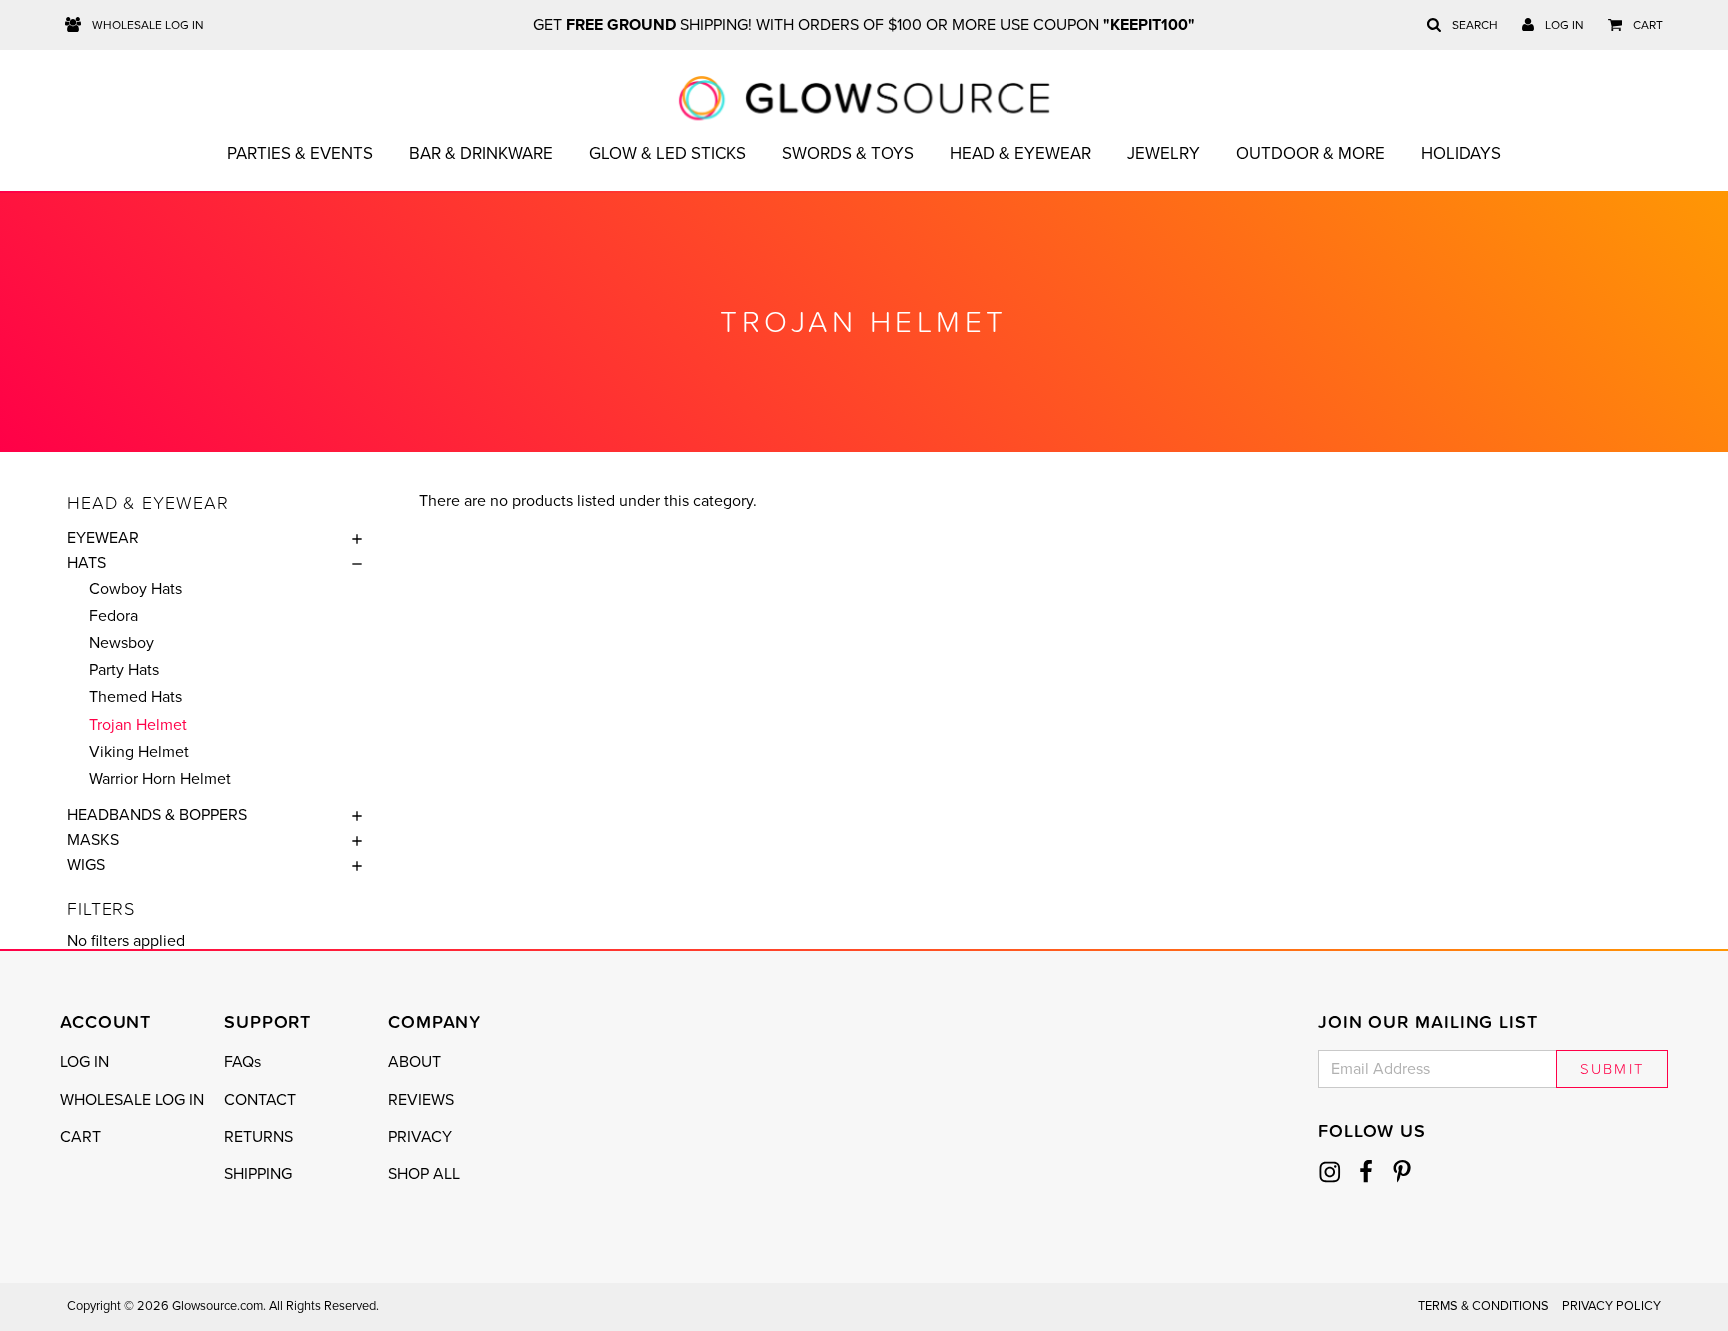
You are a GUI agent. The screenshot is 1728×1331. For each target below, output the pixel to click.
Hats (86, 563)
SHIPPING (258, 1174)
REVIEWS (421, 1100)
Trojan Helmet (138, 725)
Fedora (113, 616)
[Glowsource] (864, 98)
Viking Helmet (139, 752)
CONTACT (260, 1100)
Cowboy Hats (135, 589)
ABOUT (414, 1062)
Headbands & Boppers (157, 815)
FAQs (242, 1062)
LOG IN (84, 1062)
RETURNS (258, 1137)
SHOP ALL (424, 1174)
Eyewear (103, 538)
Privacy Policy (1611, 1306)
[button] (352, 538)
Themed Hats (135, 697)
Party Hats (124, 670)
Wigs (86, 865)
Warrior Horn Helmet (160, 779)
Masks (93, 840)
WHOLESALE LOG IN (132, 1100)
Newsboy (121, 643)
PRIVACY (420, 1137)
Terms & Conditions (1483, 1306)
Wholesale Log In (146, 25)
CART (80, 1137)
